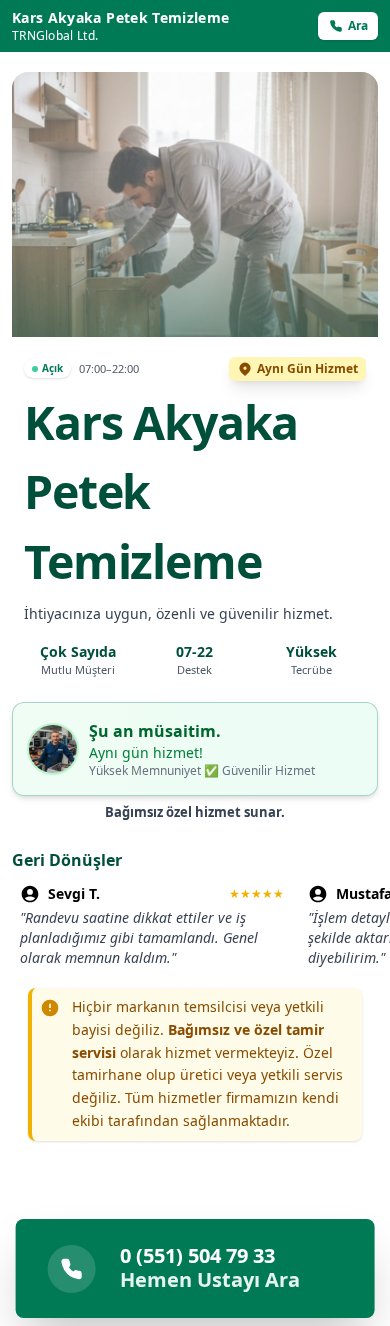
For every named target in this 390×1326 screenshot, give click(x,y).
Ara (358, 25)
